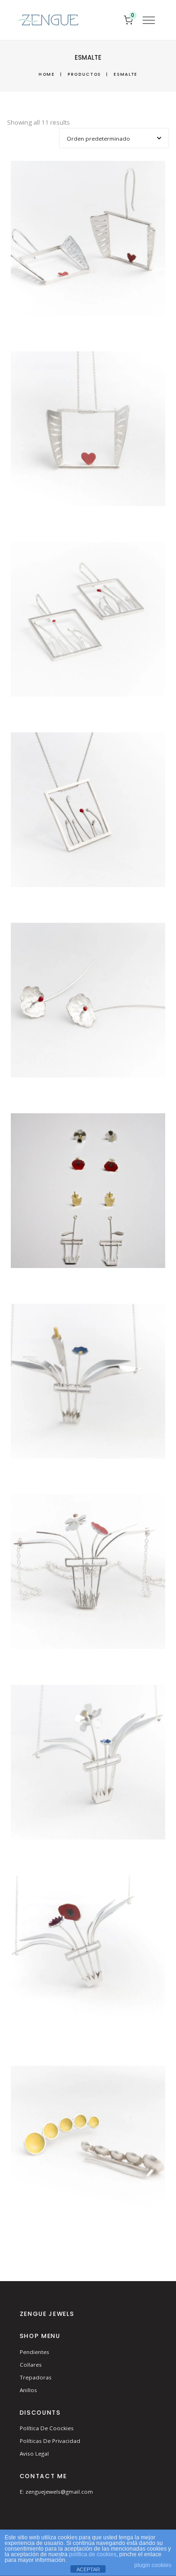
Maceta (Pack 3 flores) (88, 1192)
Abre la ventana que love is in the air (88, 430)
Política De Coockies (47, 2428)
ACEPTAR (88, 2569)
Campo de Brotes (88, 621)
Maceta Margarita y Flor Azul (88, 1764)
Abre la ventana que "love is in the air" (88, 240)
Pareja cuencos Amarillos (88, 2144)
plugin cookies (153, 2565)
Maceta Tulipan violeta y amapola (88, 1954)
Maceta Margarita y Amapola (88, 1573)
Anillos (28, 2390)
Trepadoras (36, 2377)
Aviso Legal (34, 2453)
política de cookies (93, 2554)
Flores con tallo (88, 1002)
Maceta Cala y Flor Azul (88, 1383)
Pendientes (34, 2352)
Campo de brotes (88, 811)
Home (47, 74)
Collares (31, 2365)
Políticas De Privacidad (50, 2441)
